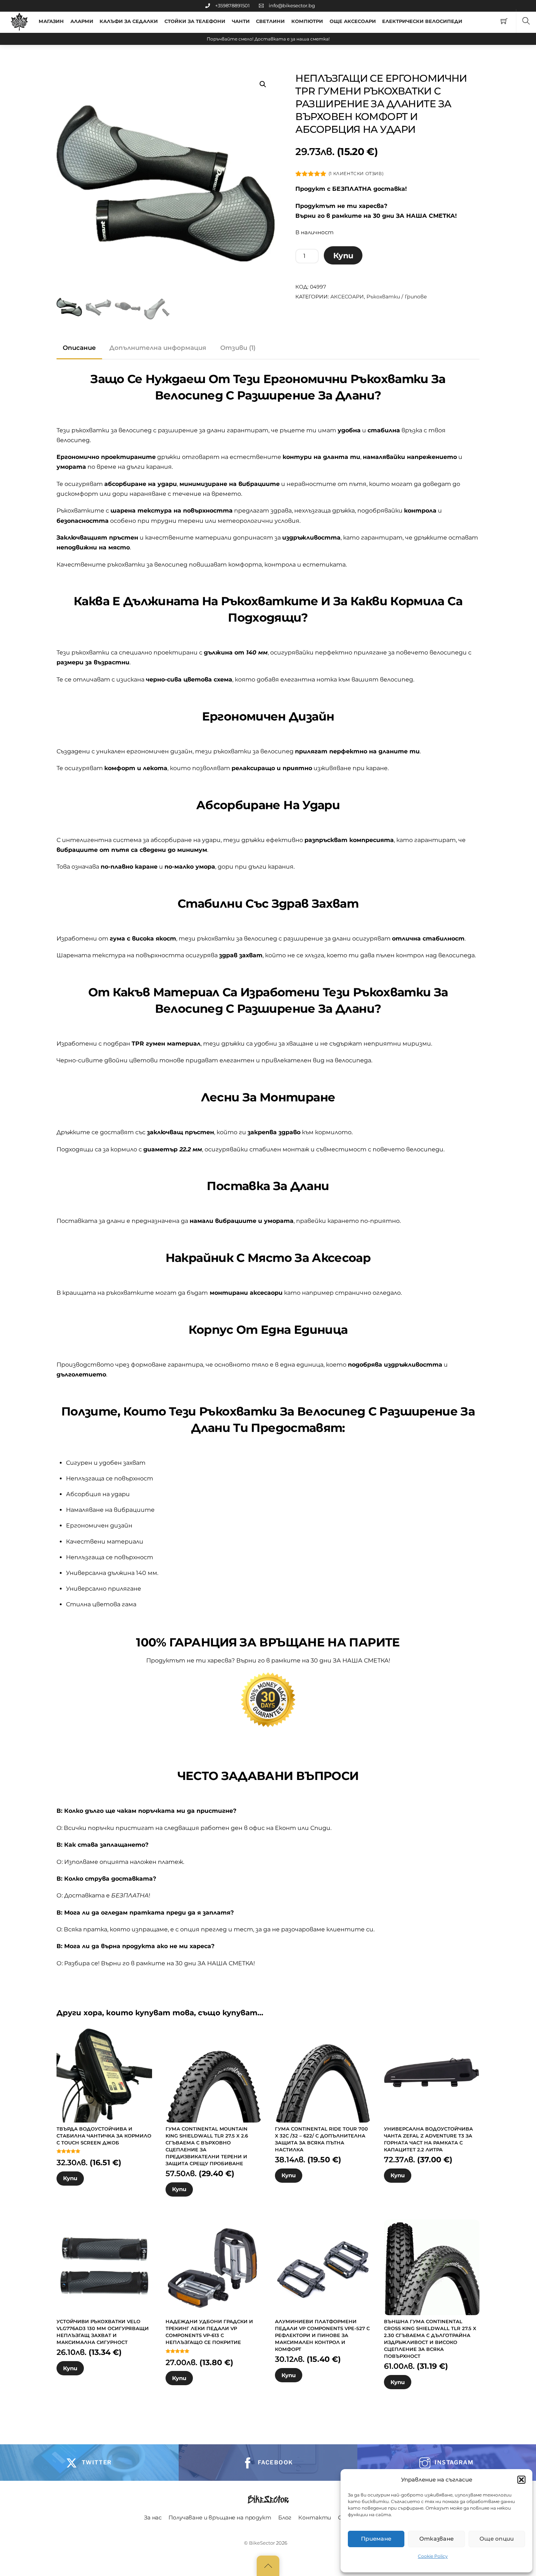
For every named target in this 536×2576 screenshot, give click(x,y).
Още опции (497, 2539)
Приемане (376, 2539)
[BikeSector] (19, 22)
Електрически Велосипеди (422, 21)
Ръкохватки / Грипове (397, 297)
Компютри (307, 21)
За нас (153, 2517)
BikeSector (262, 2543)
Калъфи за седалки (129, 21)
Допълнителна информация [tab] (158, 348)
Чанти (241, 21)
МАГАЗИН (51, 21)
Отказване (437, 2539)
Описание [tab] (79, 348)
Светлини (270, 21)
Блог (285, 2517)
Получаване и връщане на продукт (220, 2517)
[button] (521, 2480)
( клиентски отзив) (356, 173)
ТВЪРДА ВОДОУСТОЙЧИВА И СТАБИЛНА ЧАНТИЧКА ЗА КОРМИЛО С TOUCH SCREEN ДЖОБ (104, 2136)
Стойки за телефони (195, 21)
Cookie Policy (433, 2556)
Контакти (315, 2517)
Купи (343, 256)
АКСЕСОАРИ (347, 297)
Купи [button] (70, 2178)
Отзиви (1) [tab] (238, 348)
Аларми (82, 21)
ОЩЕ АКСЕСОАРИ (353, 21)
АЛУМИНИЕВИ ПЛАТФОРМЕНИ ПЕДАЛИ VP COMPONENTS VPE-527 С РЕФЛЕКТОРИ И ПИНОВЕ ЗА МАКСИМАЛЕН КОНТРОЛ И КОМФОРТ (322, 2335)
